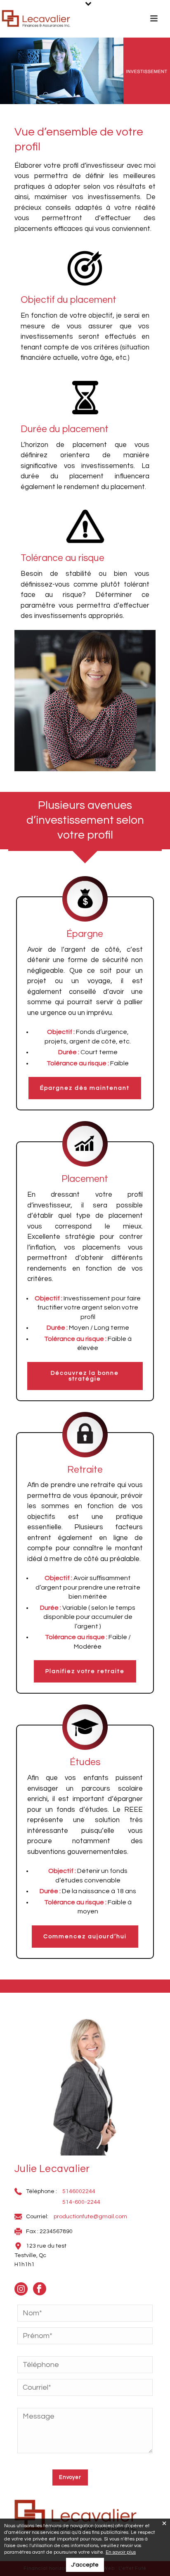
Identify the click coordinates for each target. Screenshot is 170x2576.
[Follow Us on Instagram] (25, 2292)
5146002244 (79, 2191)
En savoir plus (121, 2552)
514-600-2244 (81, 2202)
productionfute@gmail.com (90, 2217)
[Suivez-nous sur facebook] (44, 2292)
